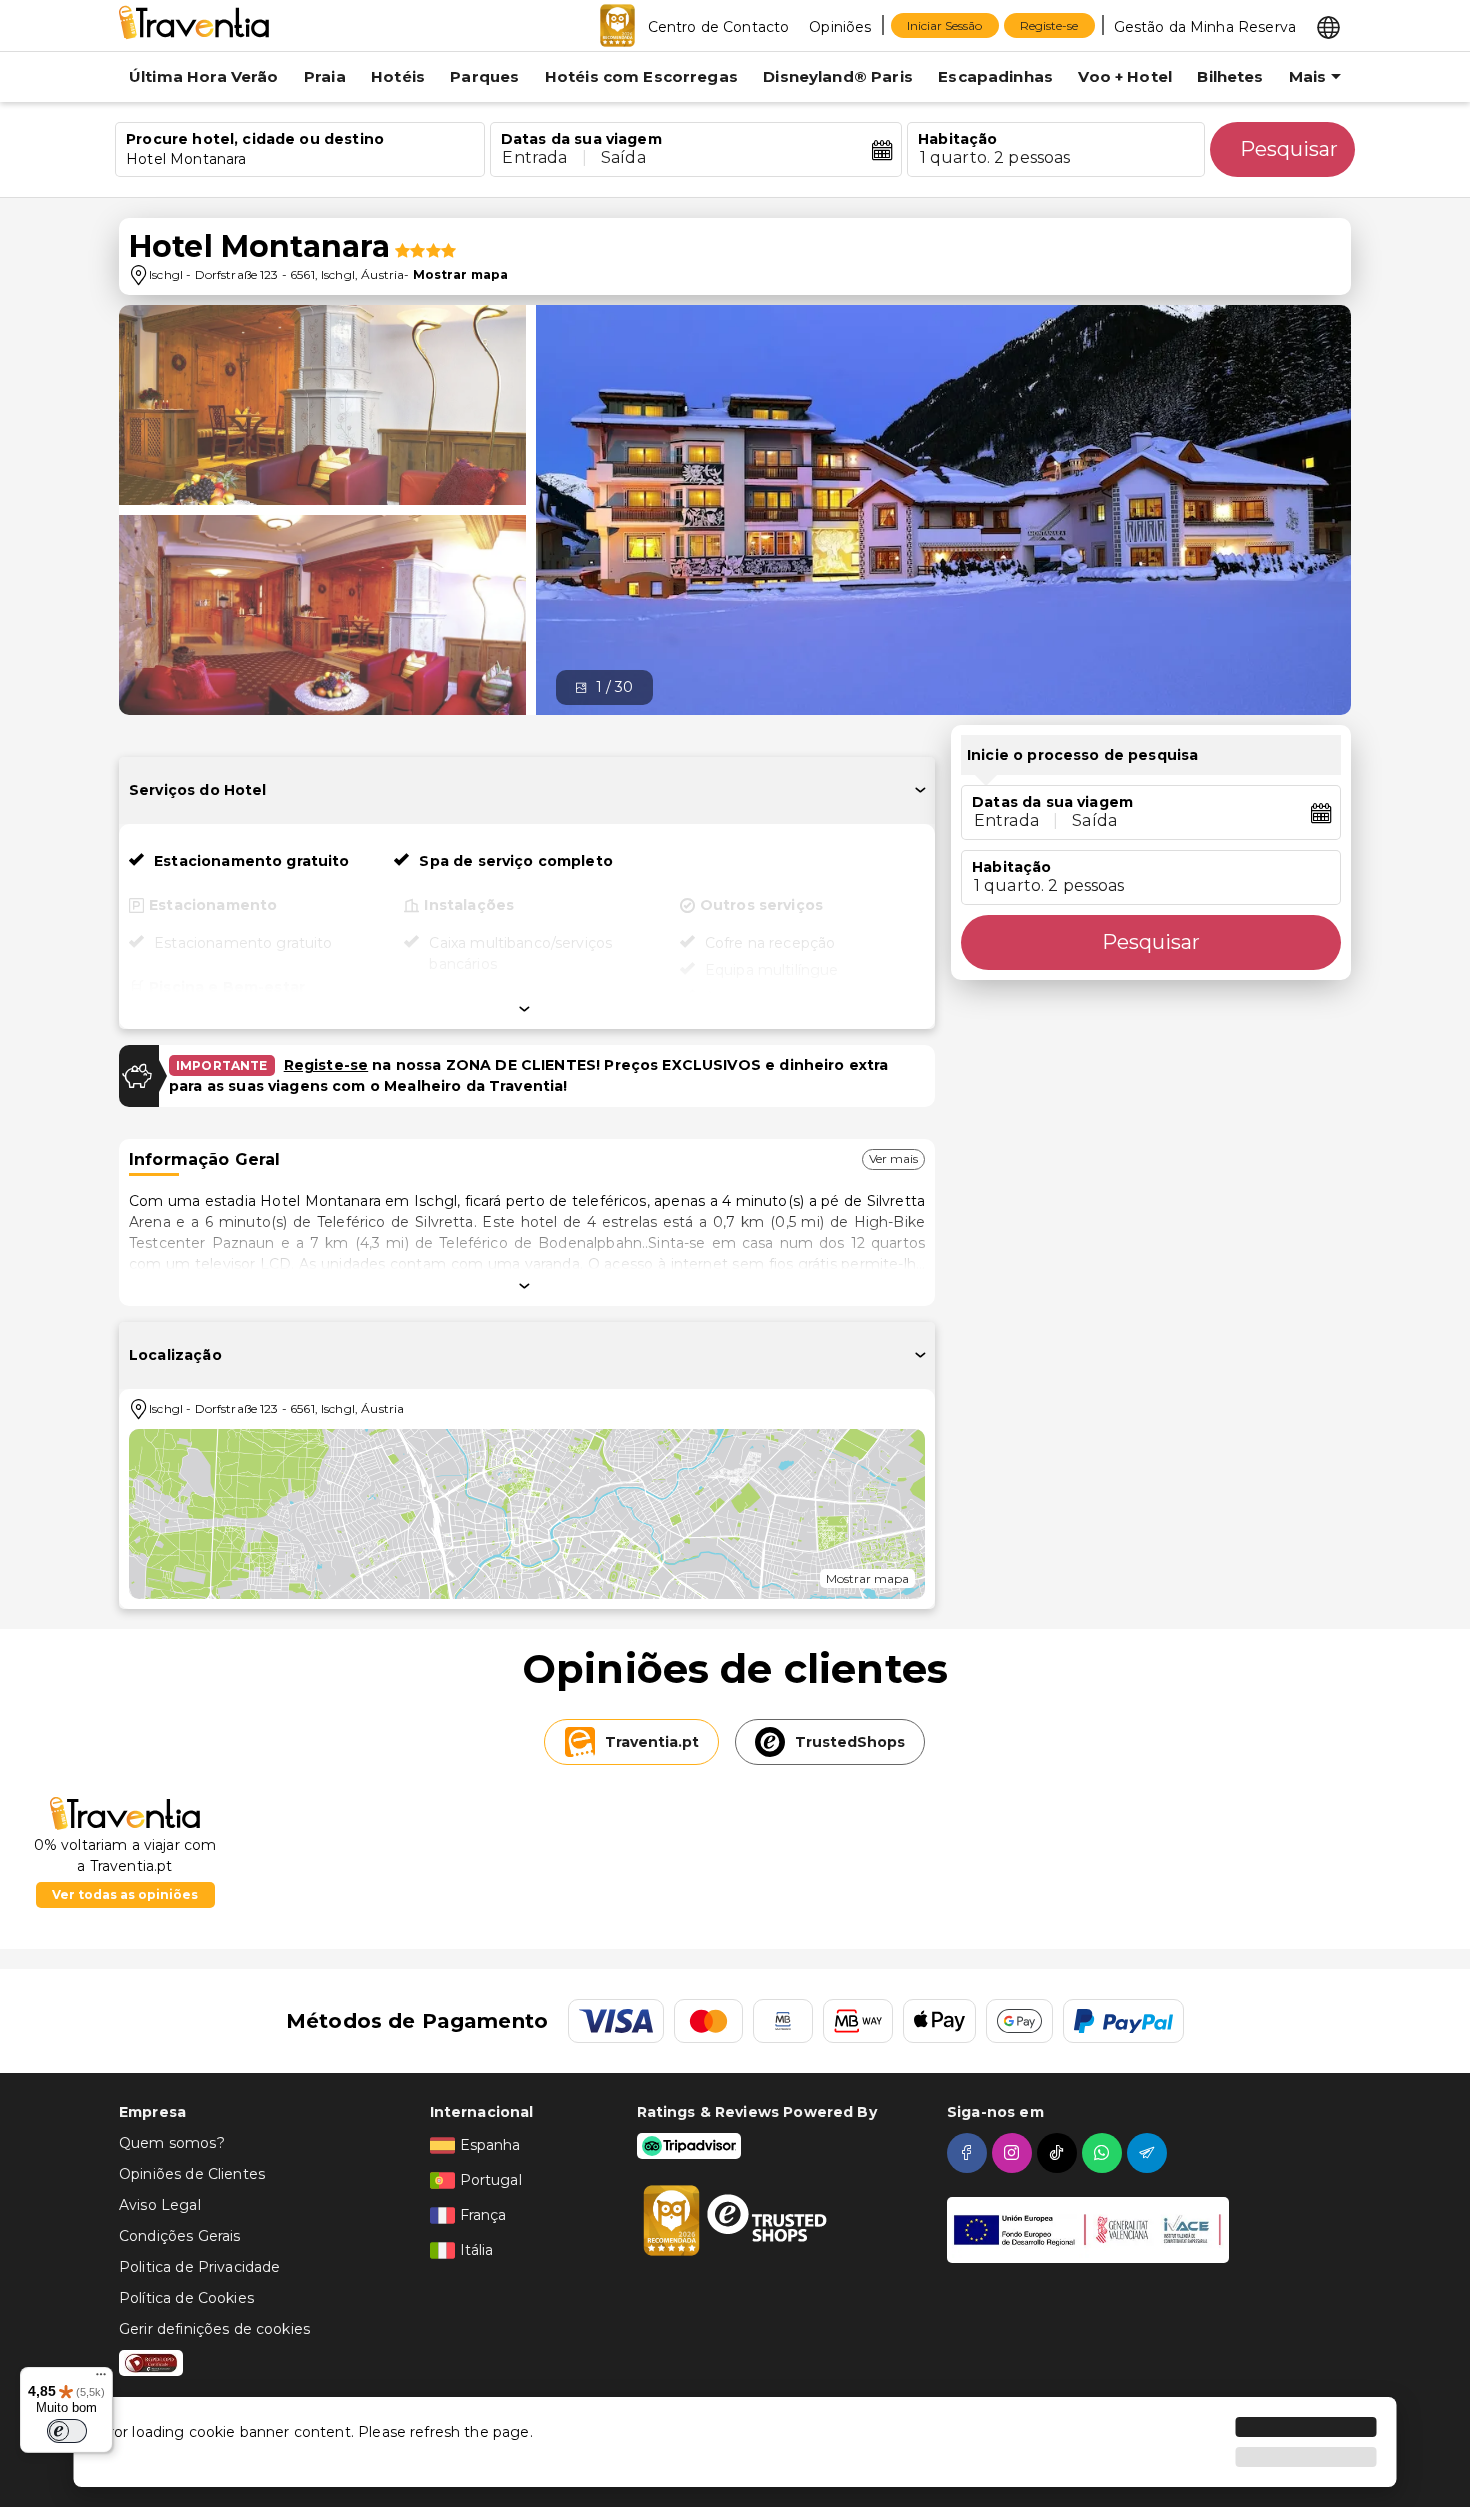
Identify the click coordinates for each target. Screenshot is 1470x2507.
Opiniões (840, 27)
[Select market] (1328, 26)
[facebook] (969, 2153)
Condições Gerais (179, 2236)
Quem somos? (172, 2143)
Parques (484, 76)
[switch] (67, 2431)
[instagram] (1014, 2153)
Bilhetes (1230, 76)
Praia (325, 76)
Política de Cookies (186, 2298)
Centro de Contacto (719, 27)
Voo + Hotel (1125, 76)
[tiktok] (1059, 2153)
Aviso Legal (160, 2205)
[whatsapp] (1104, 2153)
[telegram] (1149, 2153)
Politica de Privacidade (199, 2267)
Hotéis (398, 76)
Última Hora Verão (204, 76)
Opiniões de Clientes (192, 2174)
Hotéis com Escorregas (641, 76)
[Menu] (101, 2379)
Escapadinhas (995, 76)
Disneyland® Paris (838, 76)
